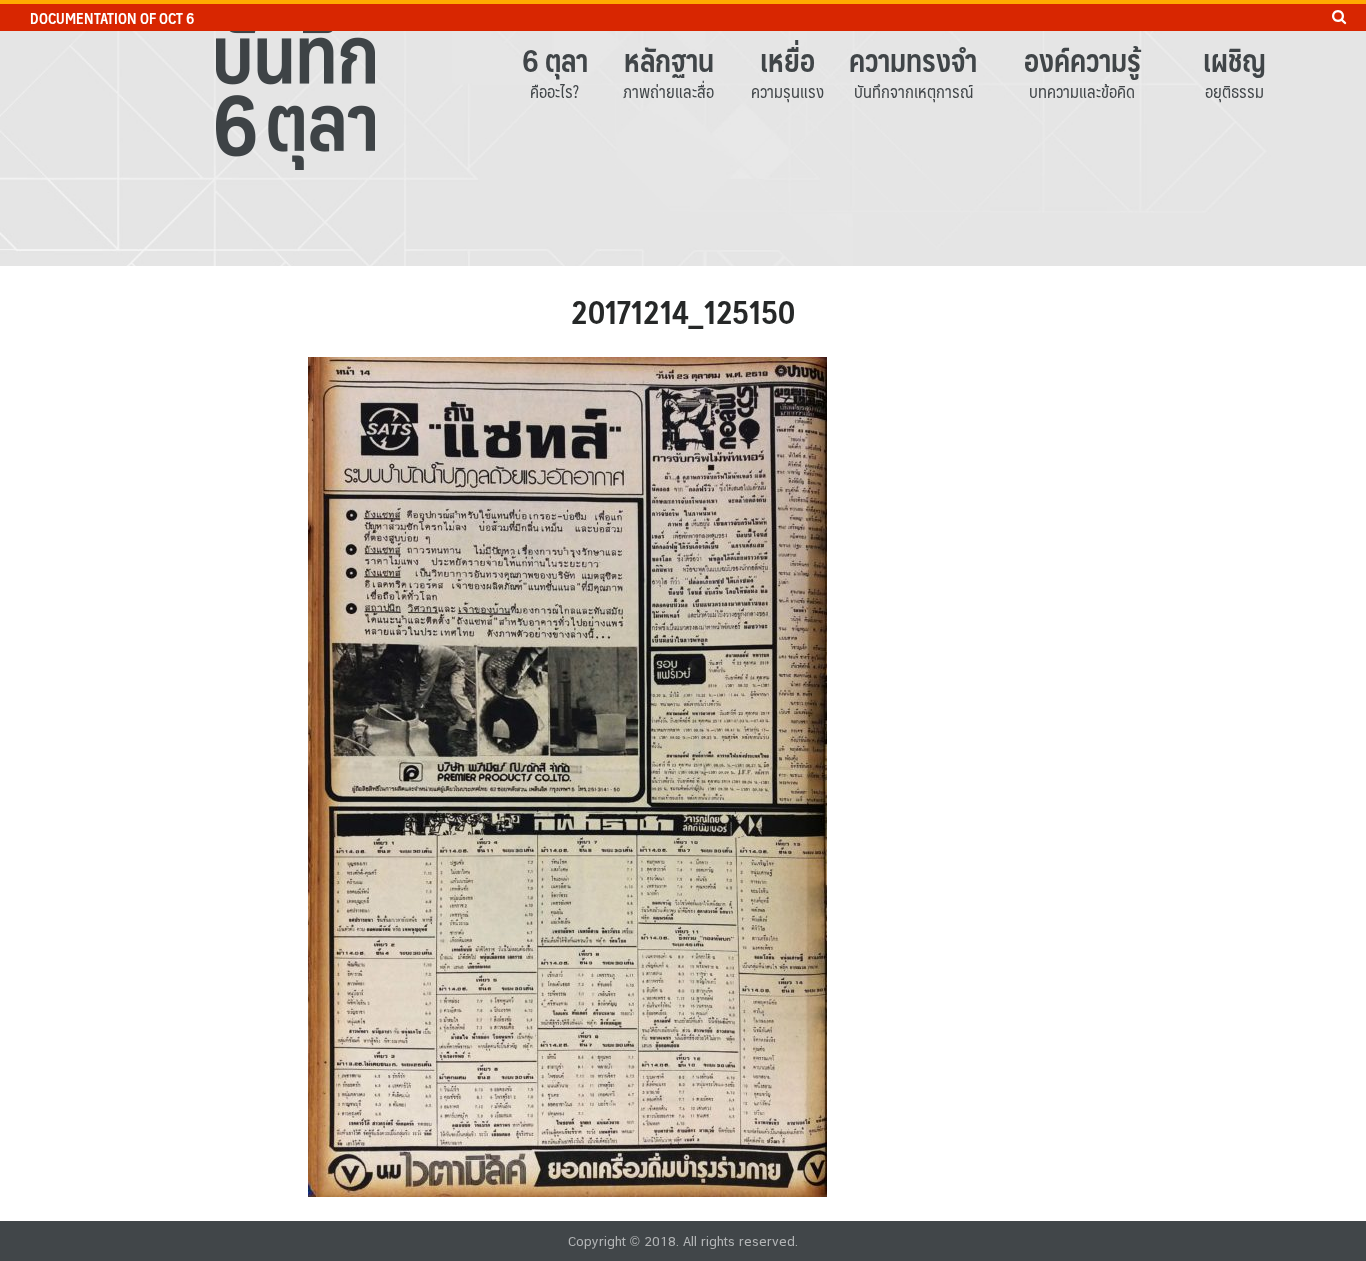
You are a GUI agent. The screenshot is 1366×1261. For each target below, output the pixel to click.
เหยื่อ (787, 59)
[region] (683, 133)
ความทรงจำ (913, 59)
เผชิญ (1234, 59)
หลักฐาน (669, 59)
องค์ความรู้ (1082, 59)
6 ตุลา (555, 59)
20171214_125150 (683, 311)
